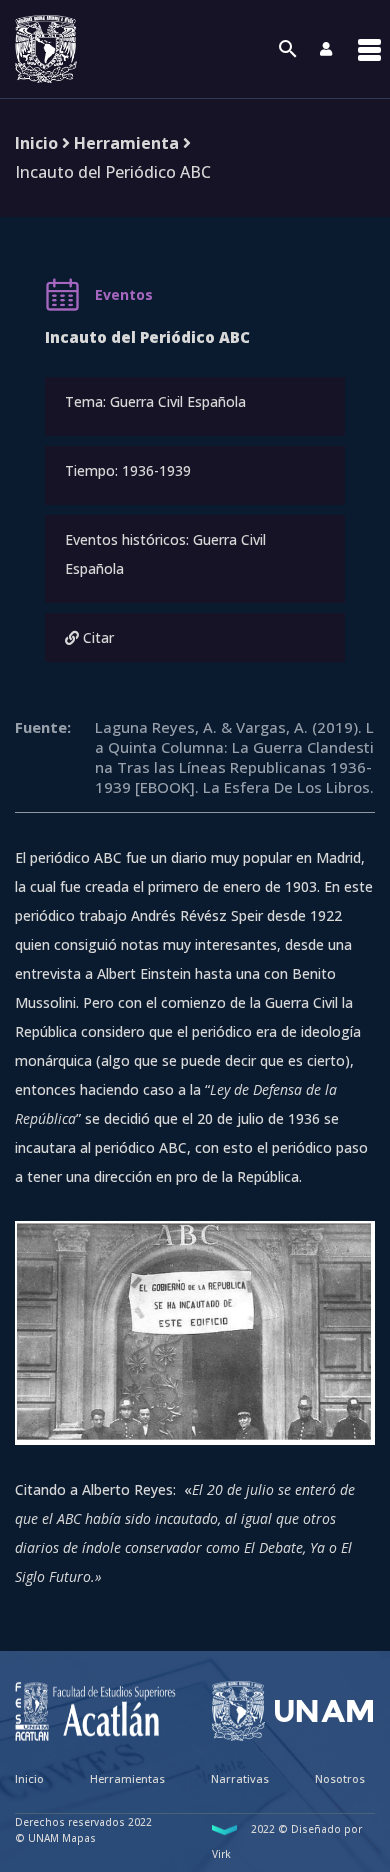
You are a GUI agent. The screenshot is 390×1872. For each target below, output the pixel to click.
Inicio (36, 143)
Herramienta (126, 143)
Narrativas (240, 1778)
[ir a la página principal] (46, 49)
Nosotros (340, 1778)
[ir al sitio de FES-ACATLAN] (95, 1711)
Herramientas (127, 1778)
